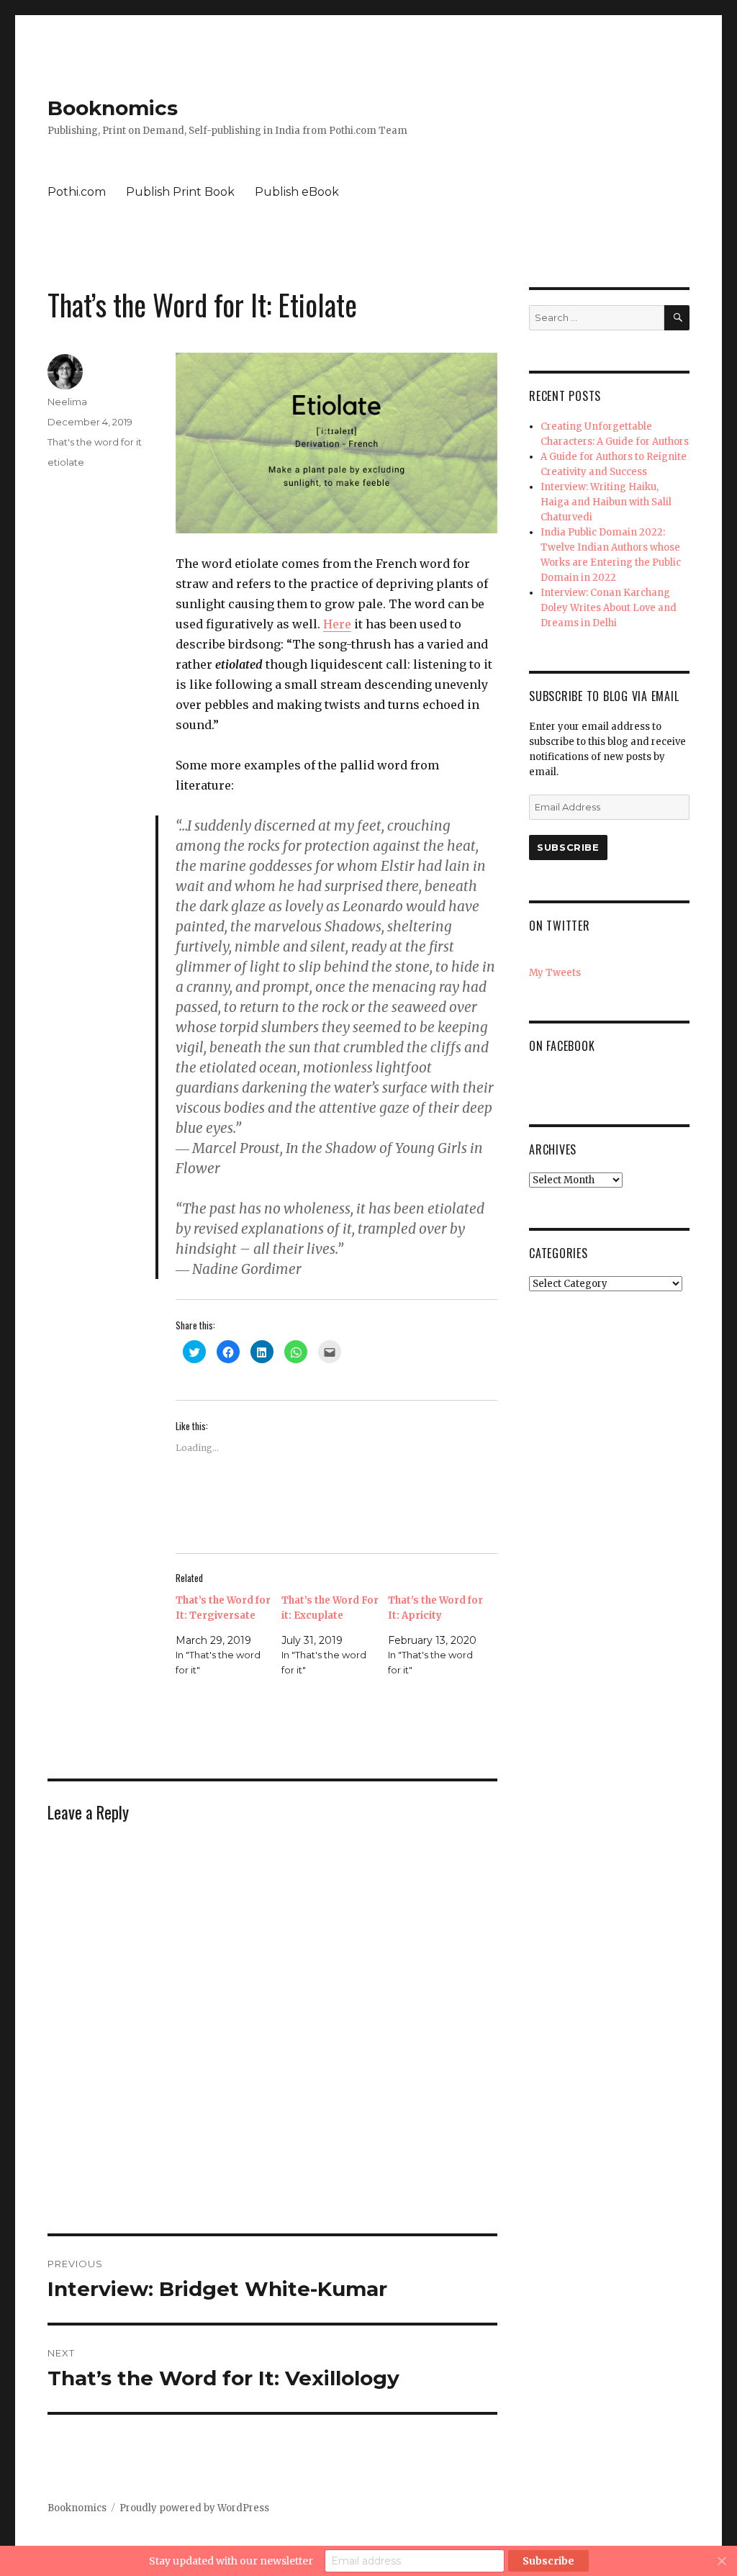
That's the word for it (95, 442)
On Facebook (562, 1046)
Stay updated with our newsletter (231, 2561)
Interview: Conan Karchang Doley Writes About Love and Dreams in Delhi (609, 608)
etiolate (66, 462)
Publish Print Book (180, 192)
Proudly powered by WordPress (194, 2508)
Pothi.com (77, 192)
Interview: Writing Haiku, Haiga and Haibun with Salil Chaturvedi (606, 502)
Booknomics (113, 108)
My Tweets (555, 973)
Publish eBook (297, 192)
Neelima (67, 402)
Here (337, 624)
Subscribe (568, 847)
